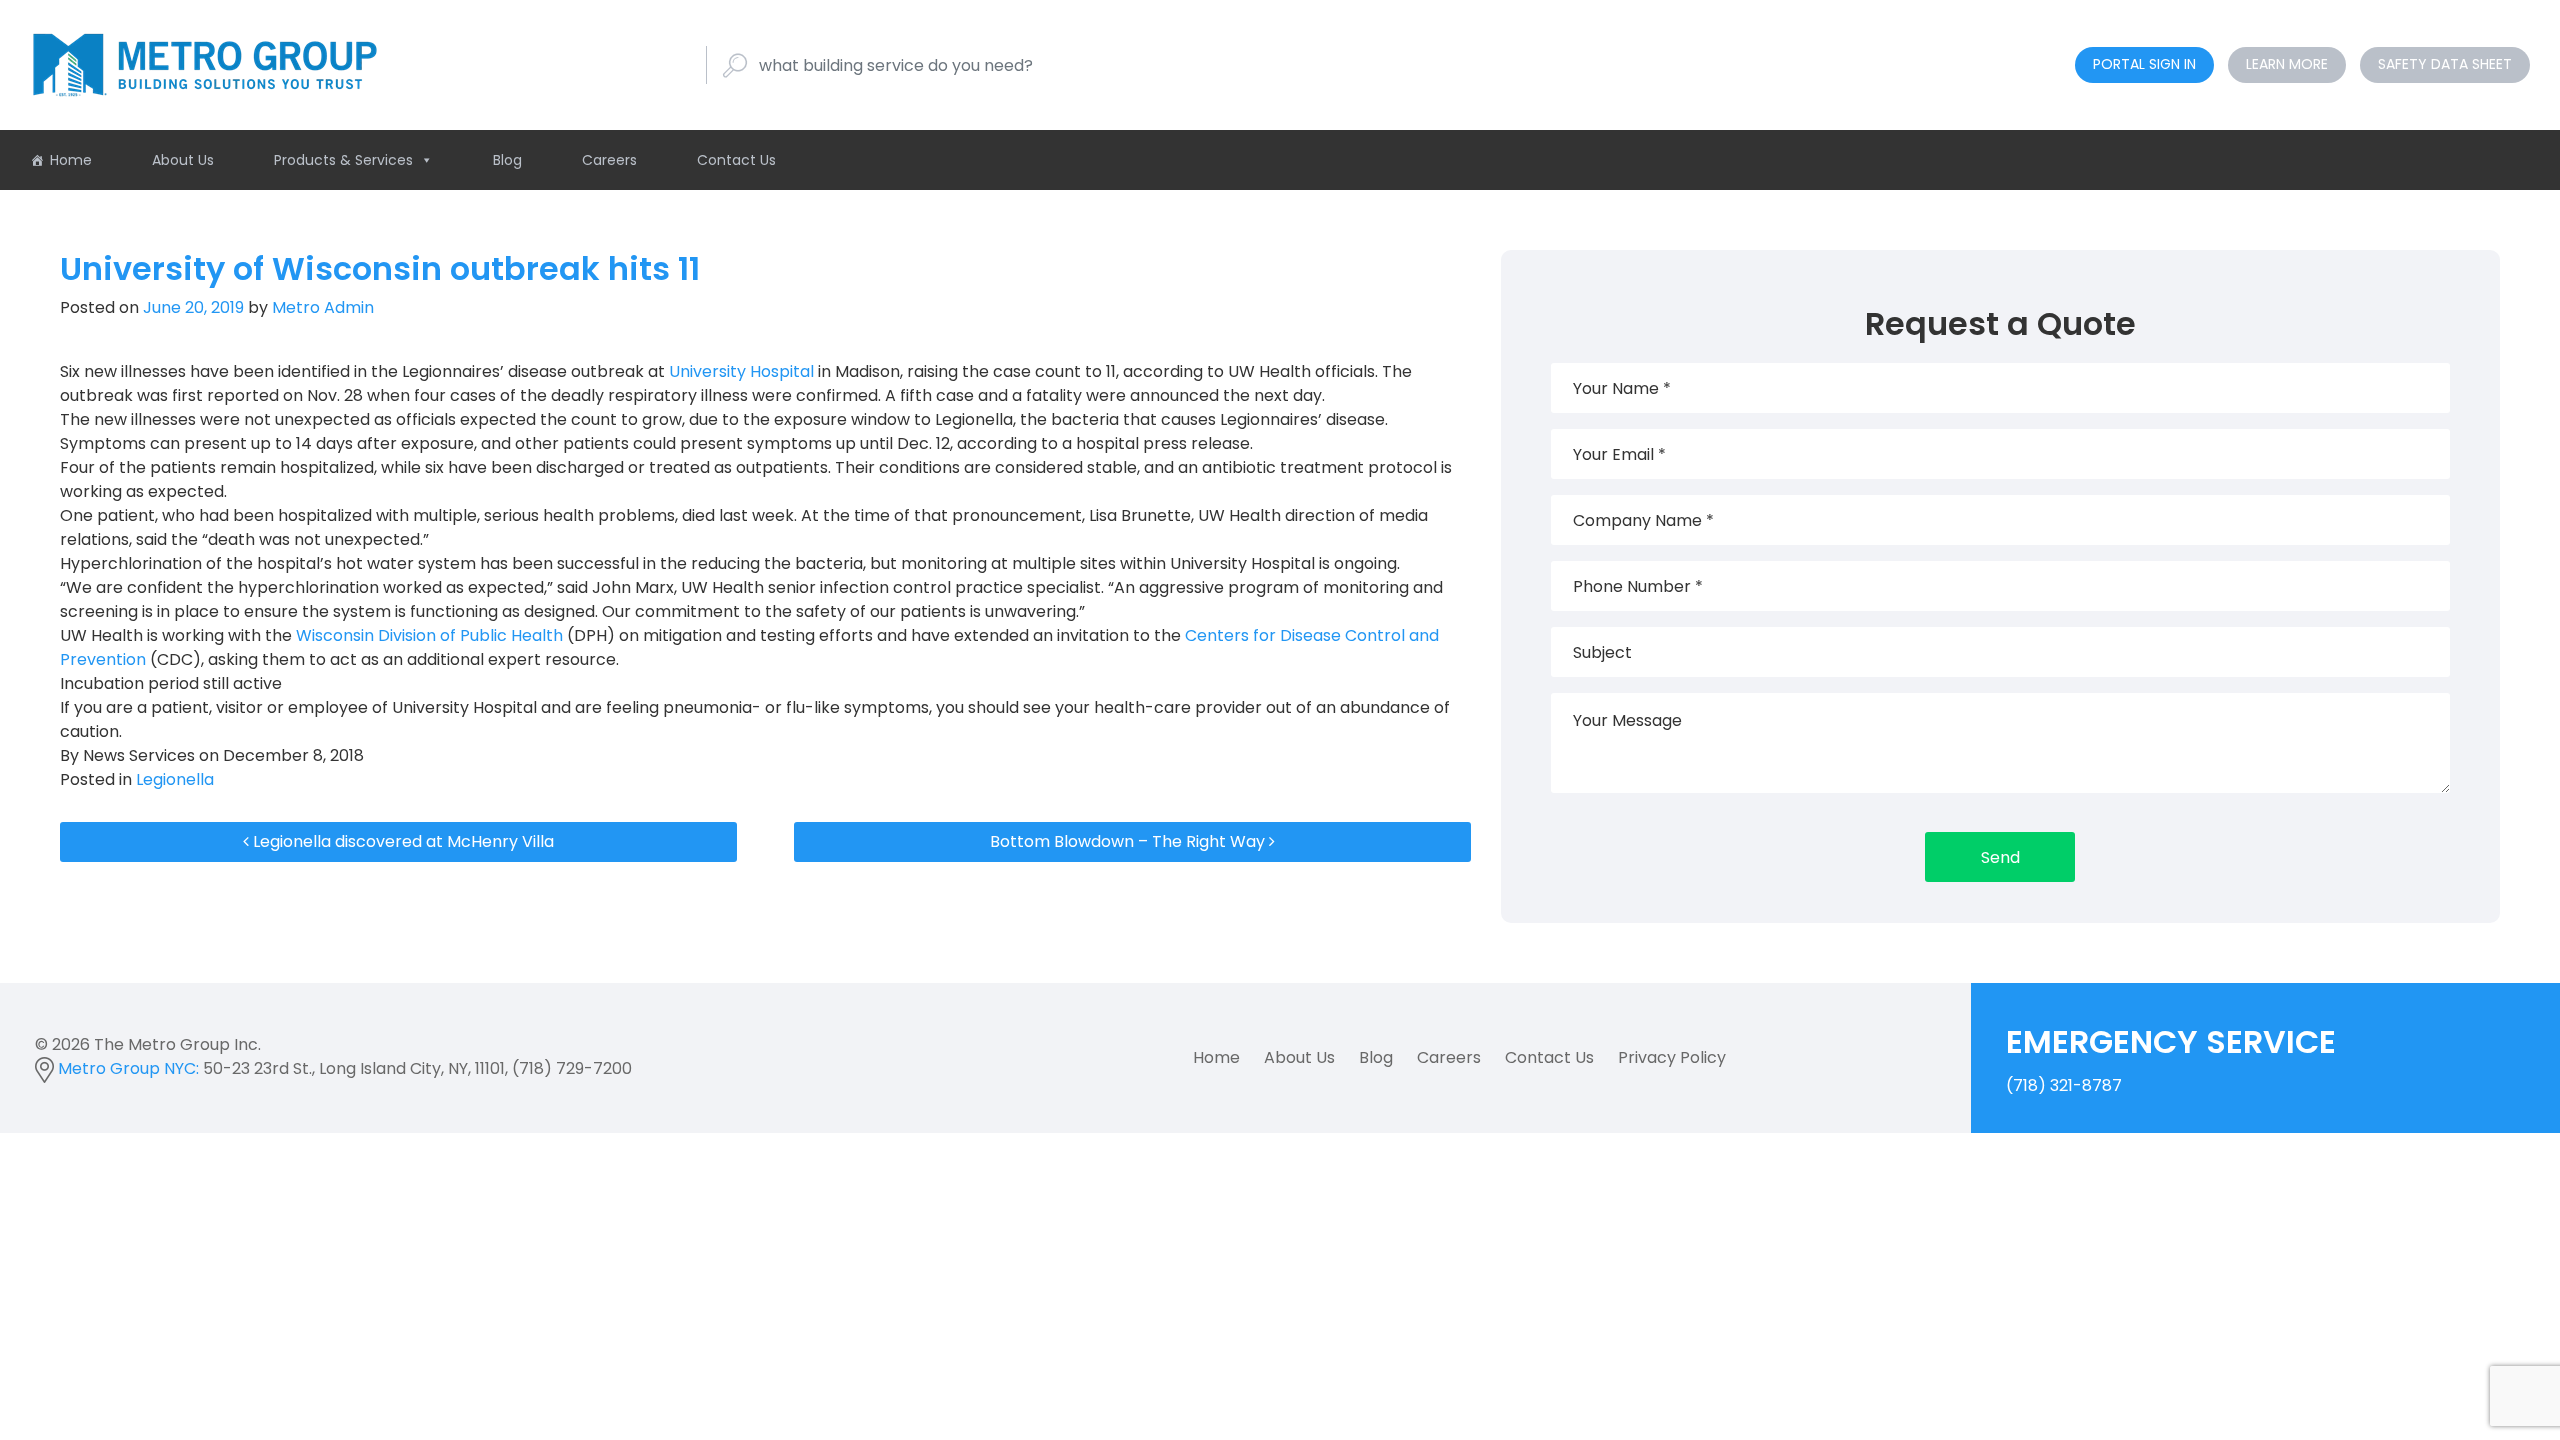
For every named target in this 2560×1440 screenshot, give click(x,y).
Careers (609, 160)
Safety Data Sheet (2445, 64)
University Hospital (741, 371)
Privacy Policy (1672, 1057)
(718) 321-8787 (2171, 1058)
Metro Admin (321, 307)
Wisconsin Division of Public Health (429, 635)
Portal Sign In (2144, 64)
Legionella (175, 779)
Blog (507, 160)
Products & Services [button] (343, 160)
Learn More (2287, 64)
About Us (183, 160)
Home (71, 160)
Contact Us (736, 160)
